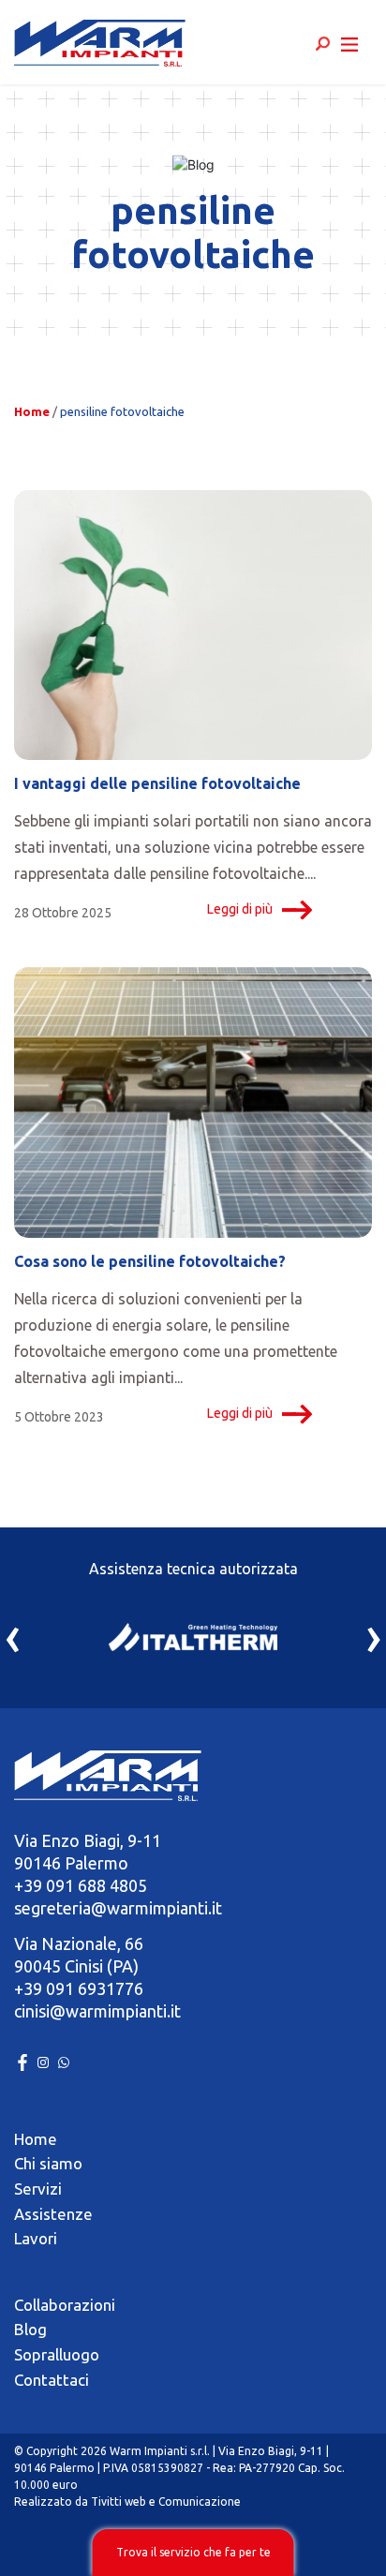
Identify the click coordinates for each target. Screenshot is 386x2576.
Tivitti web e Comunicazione (166, 2502)
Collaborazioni (65, 2305)
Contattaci (52, 2380)
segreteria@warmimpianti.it (118, 1908)
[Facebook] (24, 2061)
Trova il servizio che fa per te (193, 2552)
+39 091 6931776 (79, 1988)
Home (32, 411)
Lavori (36, 2238)
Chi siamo (48, 2163)
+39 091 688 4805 (81, 1885)
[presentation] (13, 1635)
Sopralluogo (57, 2354)
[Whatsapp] (64, 2061)
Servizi (38, 2189)
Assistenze (53, 2214)
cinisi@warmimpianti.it (97, 2011)
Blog (30, 2329)
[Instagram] (45, 2061)
